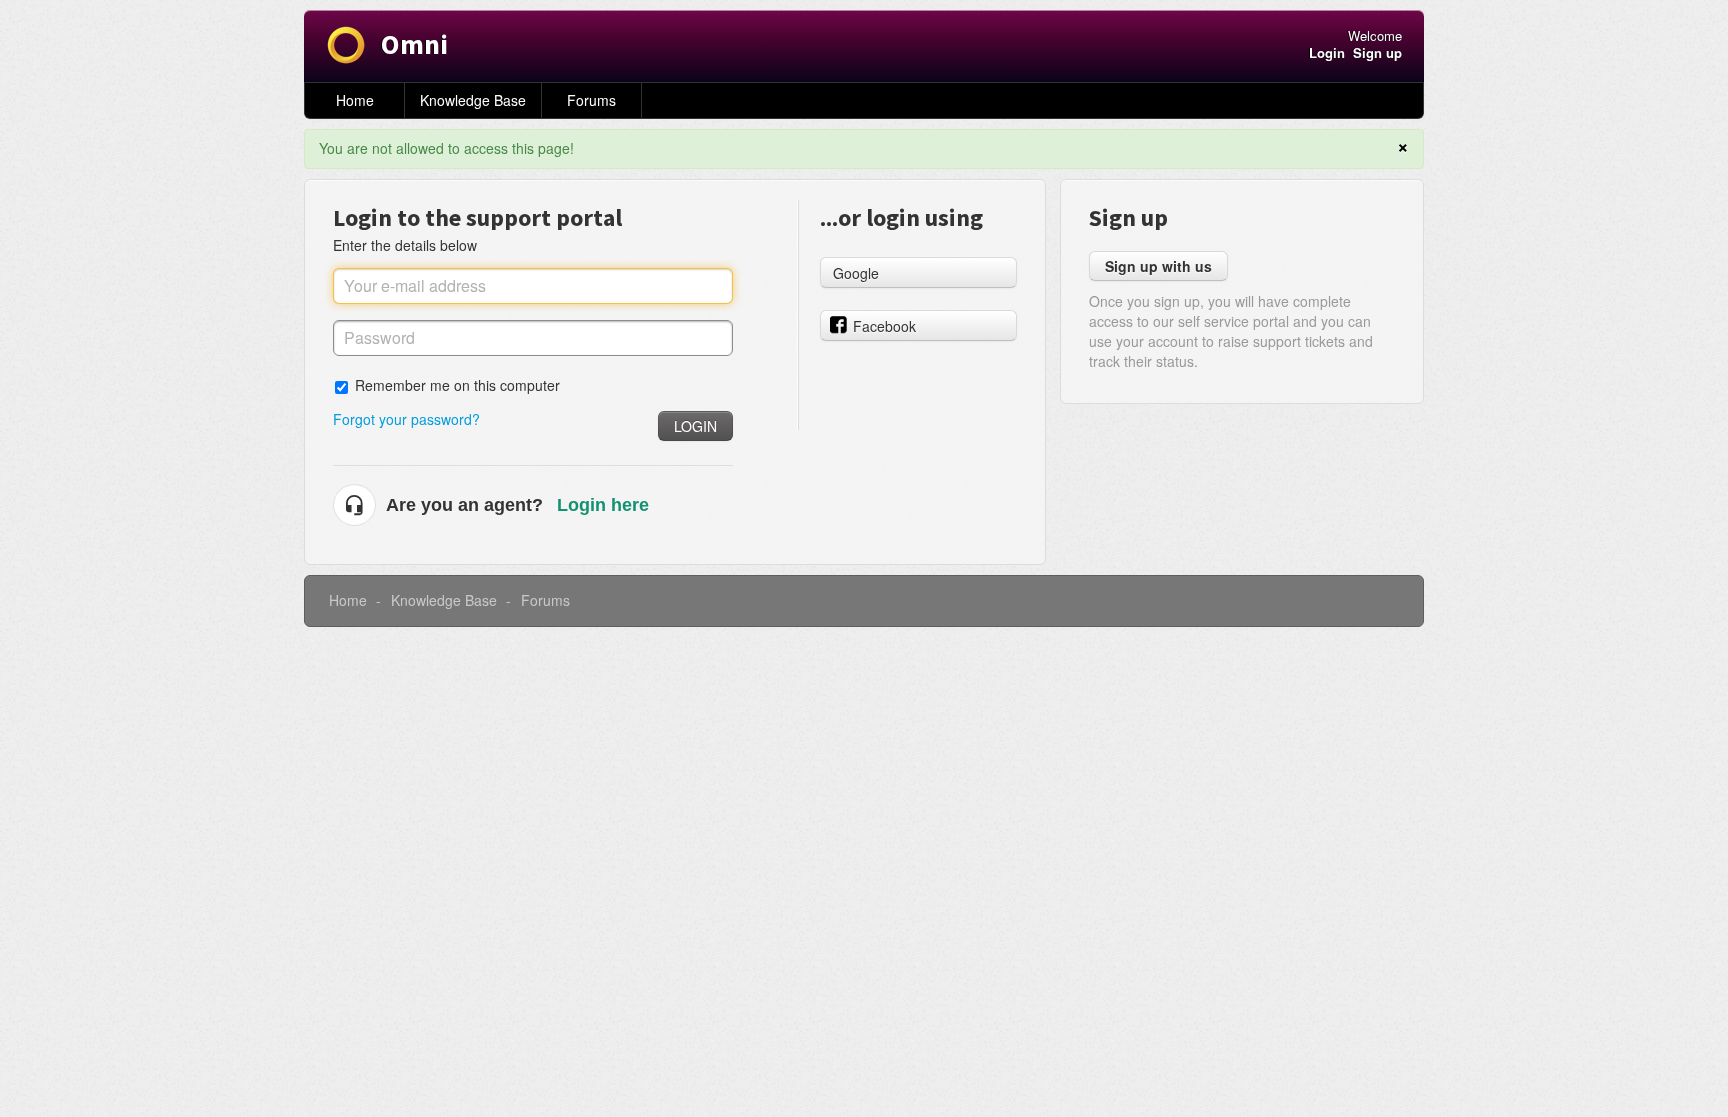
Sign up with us (1158, 266)
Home (355, 100)
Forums (591, 100)
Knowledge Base (473, 100)
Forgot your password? (406, 419)
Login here (603, 505)
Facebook (884, 326)
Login (695, 426)
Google (856, 273)
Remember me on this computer (457, 384)
